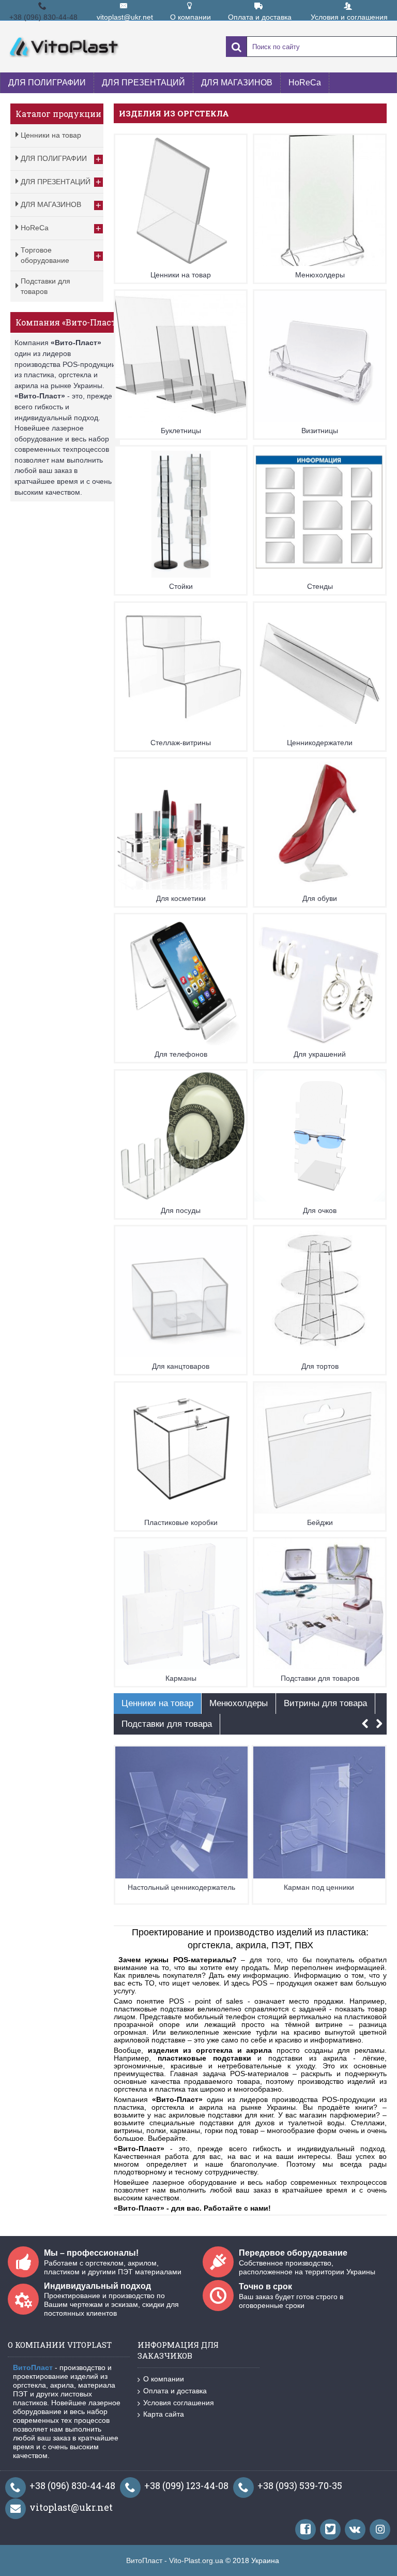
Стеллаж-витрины (181, 743)
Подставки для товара (167, 1724)
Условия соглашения (179, 2403)
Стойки (181, 586)
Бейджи (320, 1522)
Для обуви (320, 898)
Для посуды (181, 1210)
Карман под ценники (319, 1887)
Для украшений (320, 1054)
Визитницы (320, 431)
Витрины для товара (325, 1703)
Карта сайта (164, 2414)
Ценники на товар (181, 275)
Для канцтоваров (181, 1366)
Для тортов (320, 1366)
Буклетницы (181, 431)
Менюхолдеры (320, 275)
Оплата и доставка (175, 2391)
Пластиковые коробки (181, 1522)
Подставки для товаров (320, 1678)
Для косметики (181, 898)
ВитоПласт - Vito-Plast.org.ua (175, 2560)
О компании (164, 2379)
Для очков (320, 1210)
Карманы (181, 1678)
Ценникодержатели (320, 743)
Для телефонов (181, 1054)
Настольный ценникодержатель (181, 1887)
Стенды (320, 586)
